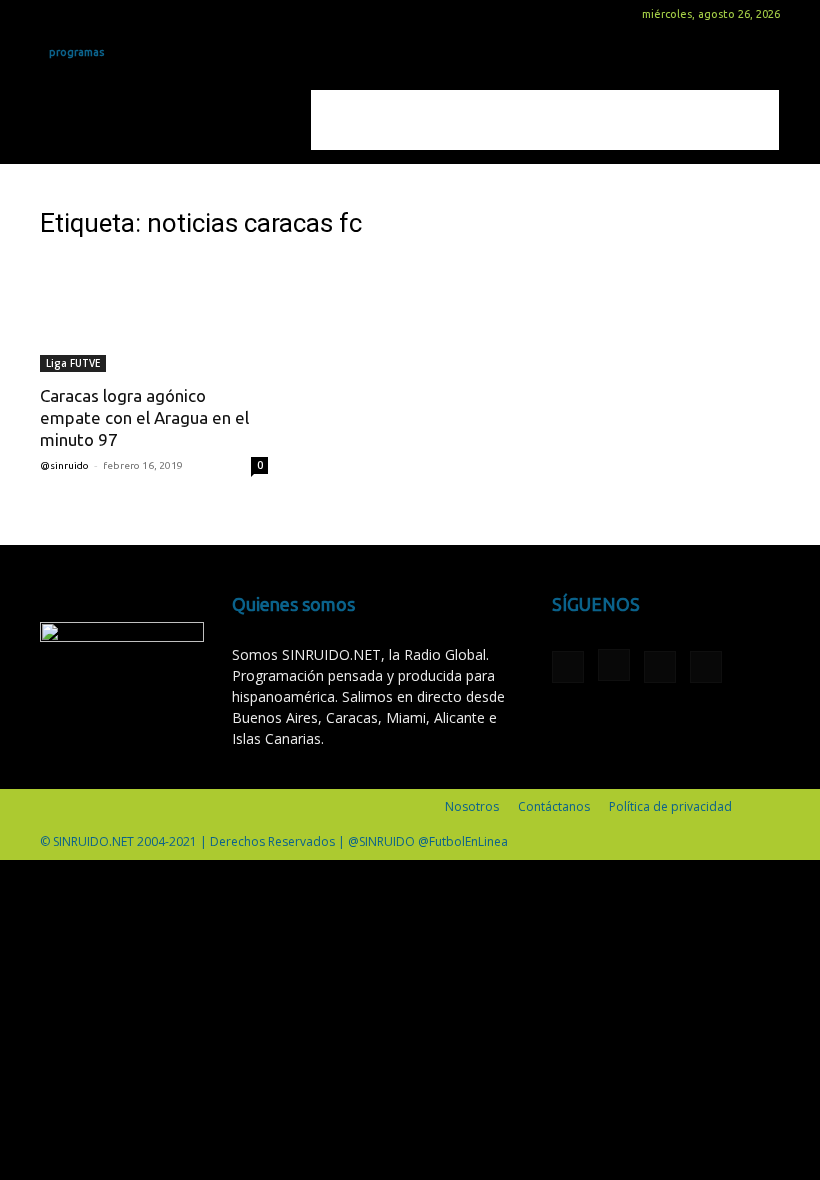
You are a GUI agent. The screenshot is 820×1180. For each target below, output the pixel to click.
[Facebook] (55, 14)
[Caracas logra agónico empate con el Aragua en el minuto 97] (154, 315)
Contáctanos (554, 806)
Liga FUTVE (73, 363)
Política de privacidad (670, 806)
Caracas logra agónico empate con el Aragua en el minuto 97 (144, 417)
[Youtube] (154, 14)
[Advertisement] (545, 120)
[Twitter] (121, 14)
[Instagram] (88, 14)
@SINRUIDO (64, 465)
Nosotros (472, 806)
